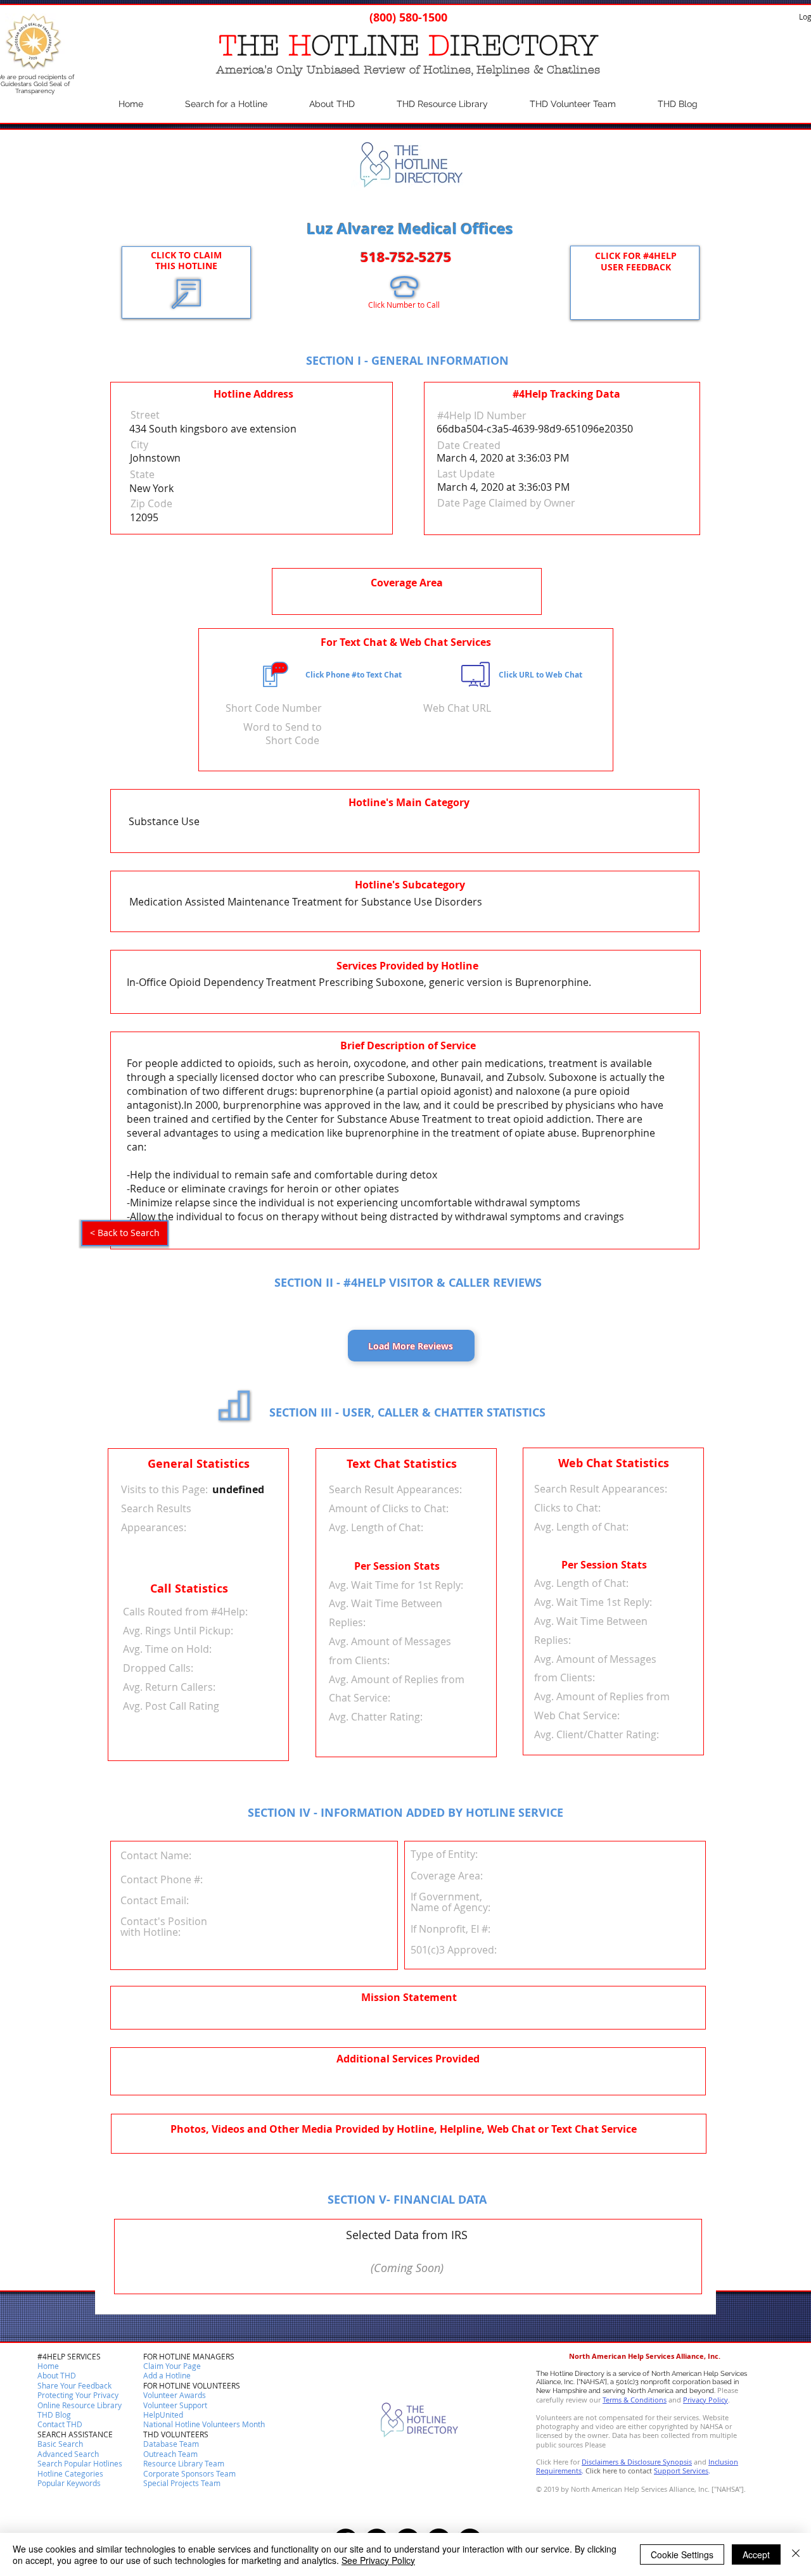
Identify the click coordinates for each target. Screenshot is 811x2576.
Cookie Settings (682, 2554)
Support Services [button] (681, 2471)
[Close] (796, 2554)
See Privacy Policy (378, 2560)
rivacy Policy (708, 2400)
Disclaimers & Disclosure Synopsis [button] (637, 2462)
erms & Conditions (636, 2400)
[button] (60, 2425)
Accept (756, 2554)
